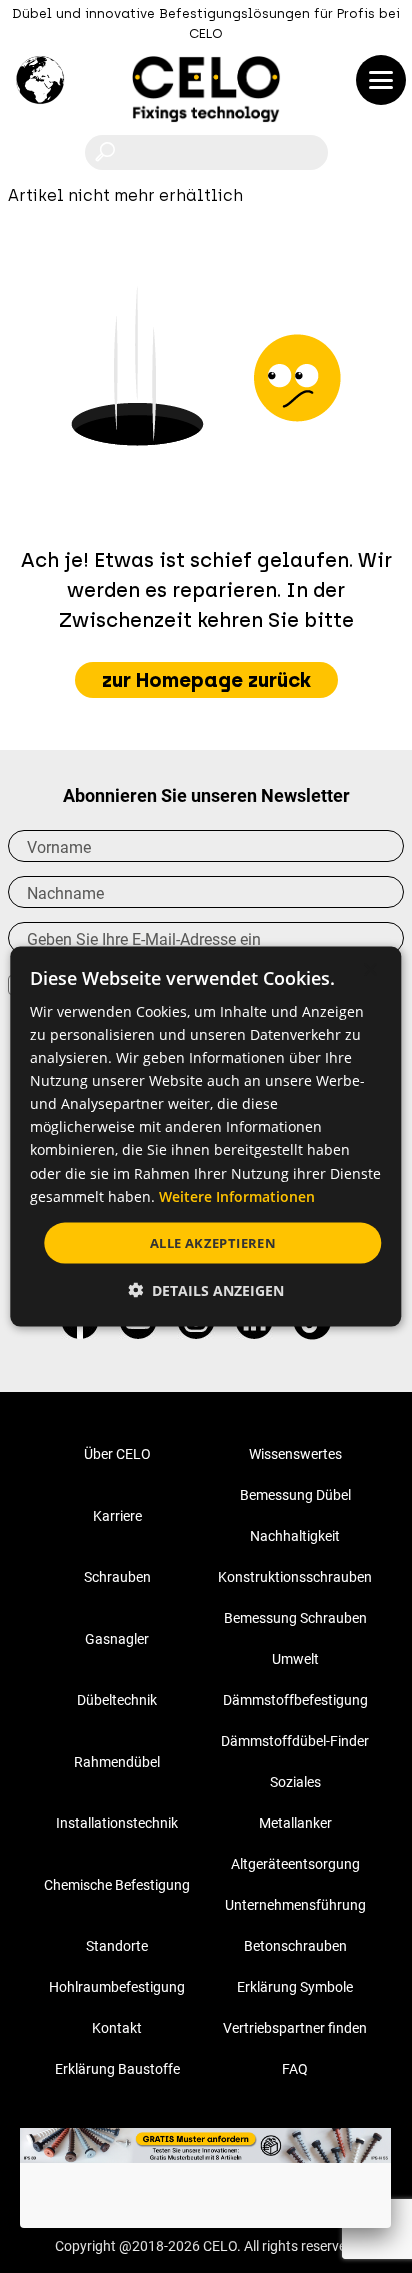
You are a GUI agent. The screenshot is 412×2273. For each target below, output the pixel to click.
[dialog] (205, 1136)
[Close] (391, 2128)
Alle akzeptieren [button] (213, 1242)
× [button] (369, 969)
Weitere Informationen (237, 1195)
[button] (206, 1290)
